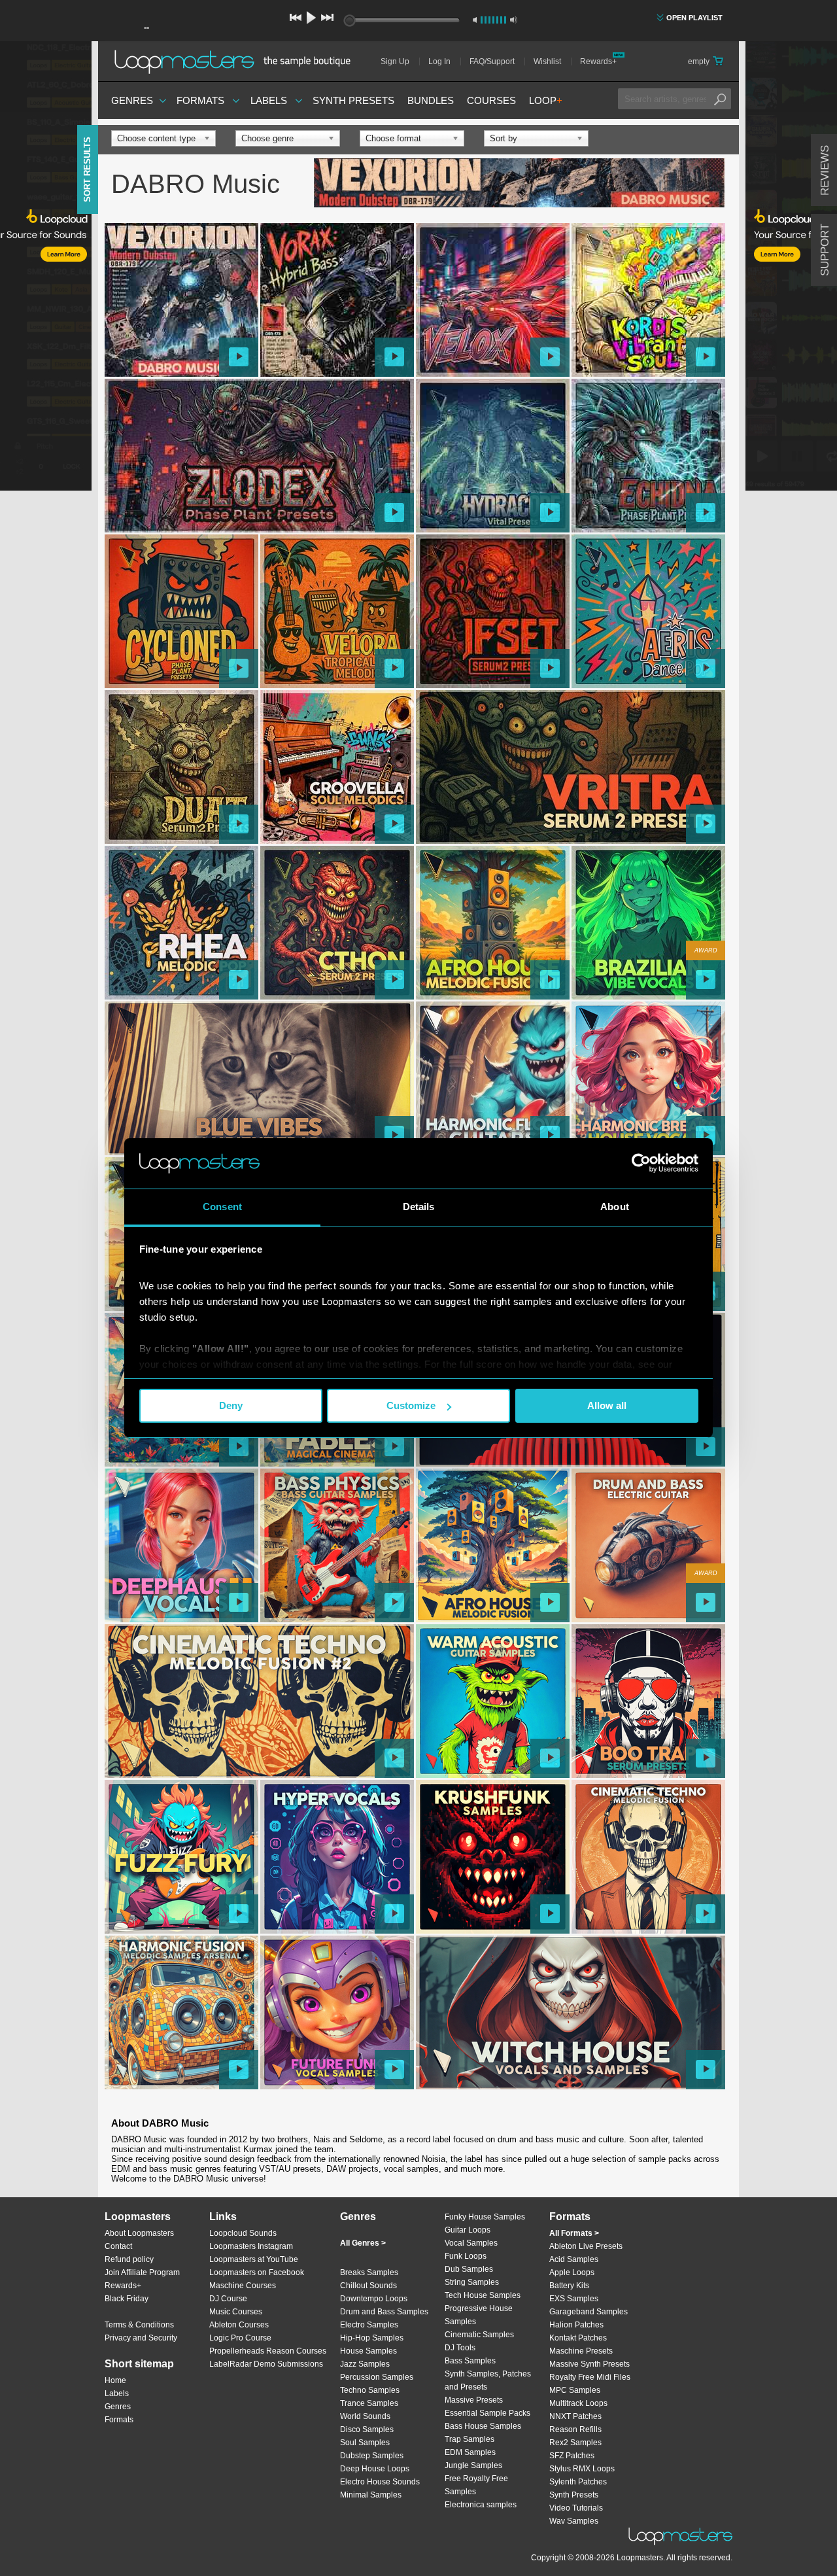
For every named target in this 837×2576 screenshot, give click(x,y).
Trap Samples (470, 2439)
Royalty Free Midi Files (590, 2377)
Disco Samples (367, 2429)
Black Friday (127, 2299)
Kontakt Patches (578, 2338)
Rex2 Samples (575, 2443)
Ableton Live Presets (586, 2246)
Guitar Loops (468, 2230)
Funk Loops (466, 2256)
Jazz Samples (365, 2364)
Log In (439, 61)
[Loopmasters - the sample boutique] (237, 61)
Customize (411, 1405)
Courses (491, 100)
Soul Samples (365, 2443)
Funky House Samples (485, 2217)
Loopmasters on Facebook (257, 2272)
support (825, 250)
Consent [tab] (222, 1207)
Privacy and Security (141, 2338)
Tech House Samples (483, 2295)
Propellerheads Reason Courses (268, 2351)
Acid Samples (574, 2259)
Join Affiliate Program (142, 2272)
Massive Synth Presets (589, 2364)
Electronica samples (481, 2505)
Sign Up (395, 61)
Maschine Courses (243, 2286)
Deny (231, 1405)
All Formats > (574, 2233)
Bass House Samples (483, 2426)
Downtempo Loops (374, 2299)
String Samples (472, 2282)
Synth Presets (353, 100)
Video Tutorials (576, 2508)
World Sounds (365, 2416)
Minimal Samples (371, 2495)
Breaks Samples (369, 2272)
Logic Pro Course (240, 2338)
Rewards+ (598, 61)
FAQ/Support (492, 61)
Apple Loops (572, 2272)
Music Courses (236, 2312)
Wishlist (547, 61)
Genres (132, 100)
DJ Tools (460, 2348)
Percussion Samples (377, 2377)
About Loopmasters (139, 2233)
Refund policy (129, 2259)
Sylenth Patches (578, 2482)
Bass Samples (470, 2361)
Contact (118, 2246)
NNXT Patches (575, 2416)
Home (115, 2380)
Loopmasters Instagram (251, 2246)
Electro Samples (369, 2325)
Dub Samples (469, 2269)
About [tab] (615, 1207)
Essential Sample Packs (487, 2413)
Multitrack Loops (578, 2403)
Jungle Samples (473, 2465)
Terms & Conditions (139, 2325)
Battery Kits (569, 2286)
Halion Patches (576, 2325)
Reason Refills (575, 2429)
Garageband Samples (589, 2312)
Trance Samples (369, 2403)
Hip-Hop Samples (372, 2338)
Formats (200, 100)
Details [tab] (419, 1207)
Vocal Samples (471, 2243)
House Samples (368, 2351)
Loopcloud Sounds (243, 2233)
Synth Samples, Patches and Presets (488, 2380)
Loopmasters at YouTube (254, 2259)
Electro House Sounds (380, 2482)
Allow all (607, 1405)
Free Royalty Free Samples (476, 2485)
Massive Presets (474, 2400)
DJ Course (228, 2299)
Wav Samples (574, 2521)
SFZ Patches (572, 2456)
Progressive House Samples (479, 2315)
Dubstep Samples (372, 2456)
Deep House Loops (375, 2469)
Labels (269, 100)
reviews (825, 170)
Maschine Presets (581, 2351)
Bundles (431, 100)
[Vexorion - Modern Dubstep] (519, 184)
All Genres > (363, 2243)
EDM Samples (470, 2452)
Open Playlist (694, 18)
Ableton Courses (239, 2325)
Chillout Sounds (368, 2286)
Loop (546, 100)
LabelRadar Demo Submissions (266, 2364)
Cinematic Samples (479, 2335)
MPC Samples (575, 2390)
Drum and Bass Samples (384, 2312)
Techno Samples (370, 2390)
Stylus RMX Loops (582, 2469)
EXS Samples (574, 2299)
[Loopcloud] (46, 268)
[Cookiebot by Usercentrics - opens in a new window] (641, 1163)
